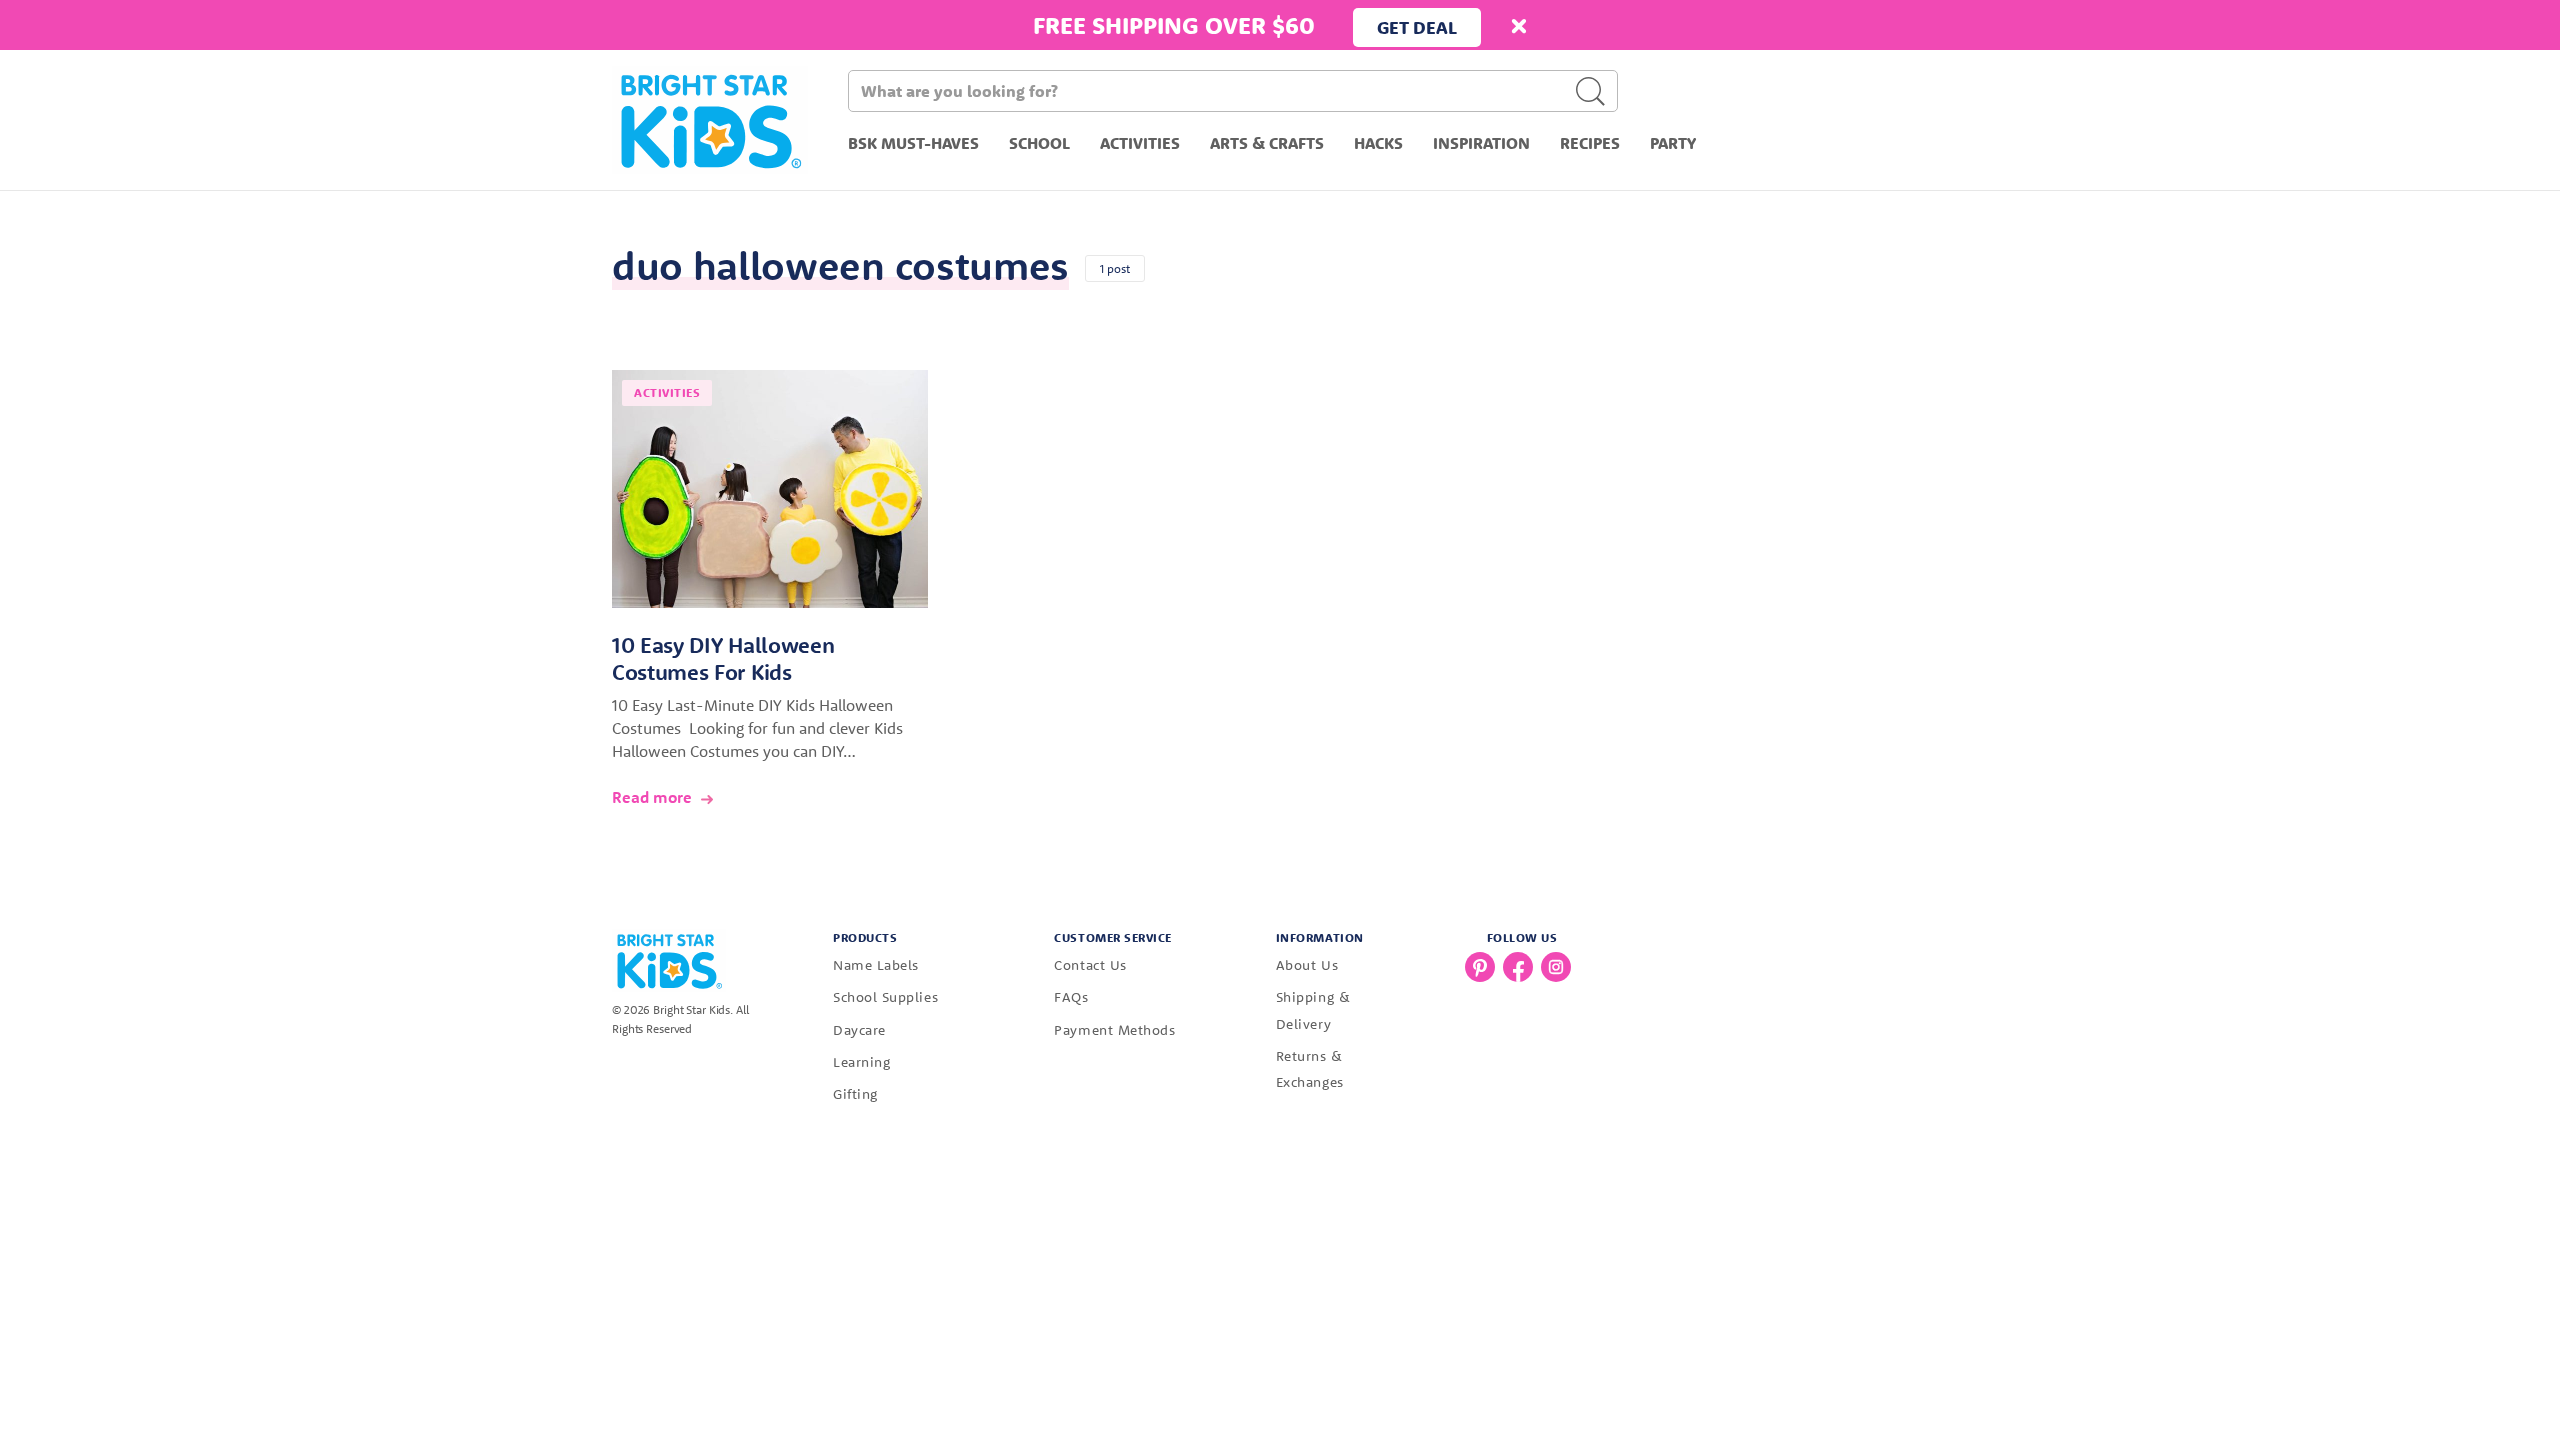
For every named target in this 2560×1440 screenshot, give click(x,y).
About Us (1307, 965)
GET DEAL (1417, 27)
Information (1320, 937)
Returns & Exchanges (1310, 1069)
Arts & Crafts (1267, 143)
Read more (652, 797)
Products (865, 937)
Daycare (859, 1030)
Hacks (1378, 143)
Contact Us (1090, 965)
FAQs (1071, 997)
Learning (861, 1062)
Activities (1140, 143)
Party (1673, 143)
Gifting (855, 1094)
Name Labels (876, 965)
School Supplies (885, 997)
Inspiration (1481, 143)
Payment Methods (1114, 1030)
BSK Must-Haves (913, 143)
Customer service (1113, 937)
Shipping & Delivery (1313, 1010)
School (1039, 143)
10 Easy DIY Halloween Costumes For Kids (723, 658)
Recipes (1590, 143)
